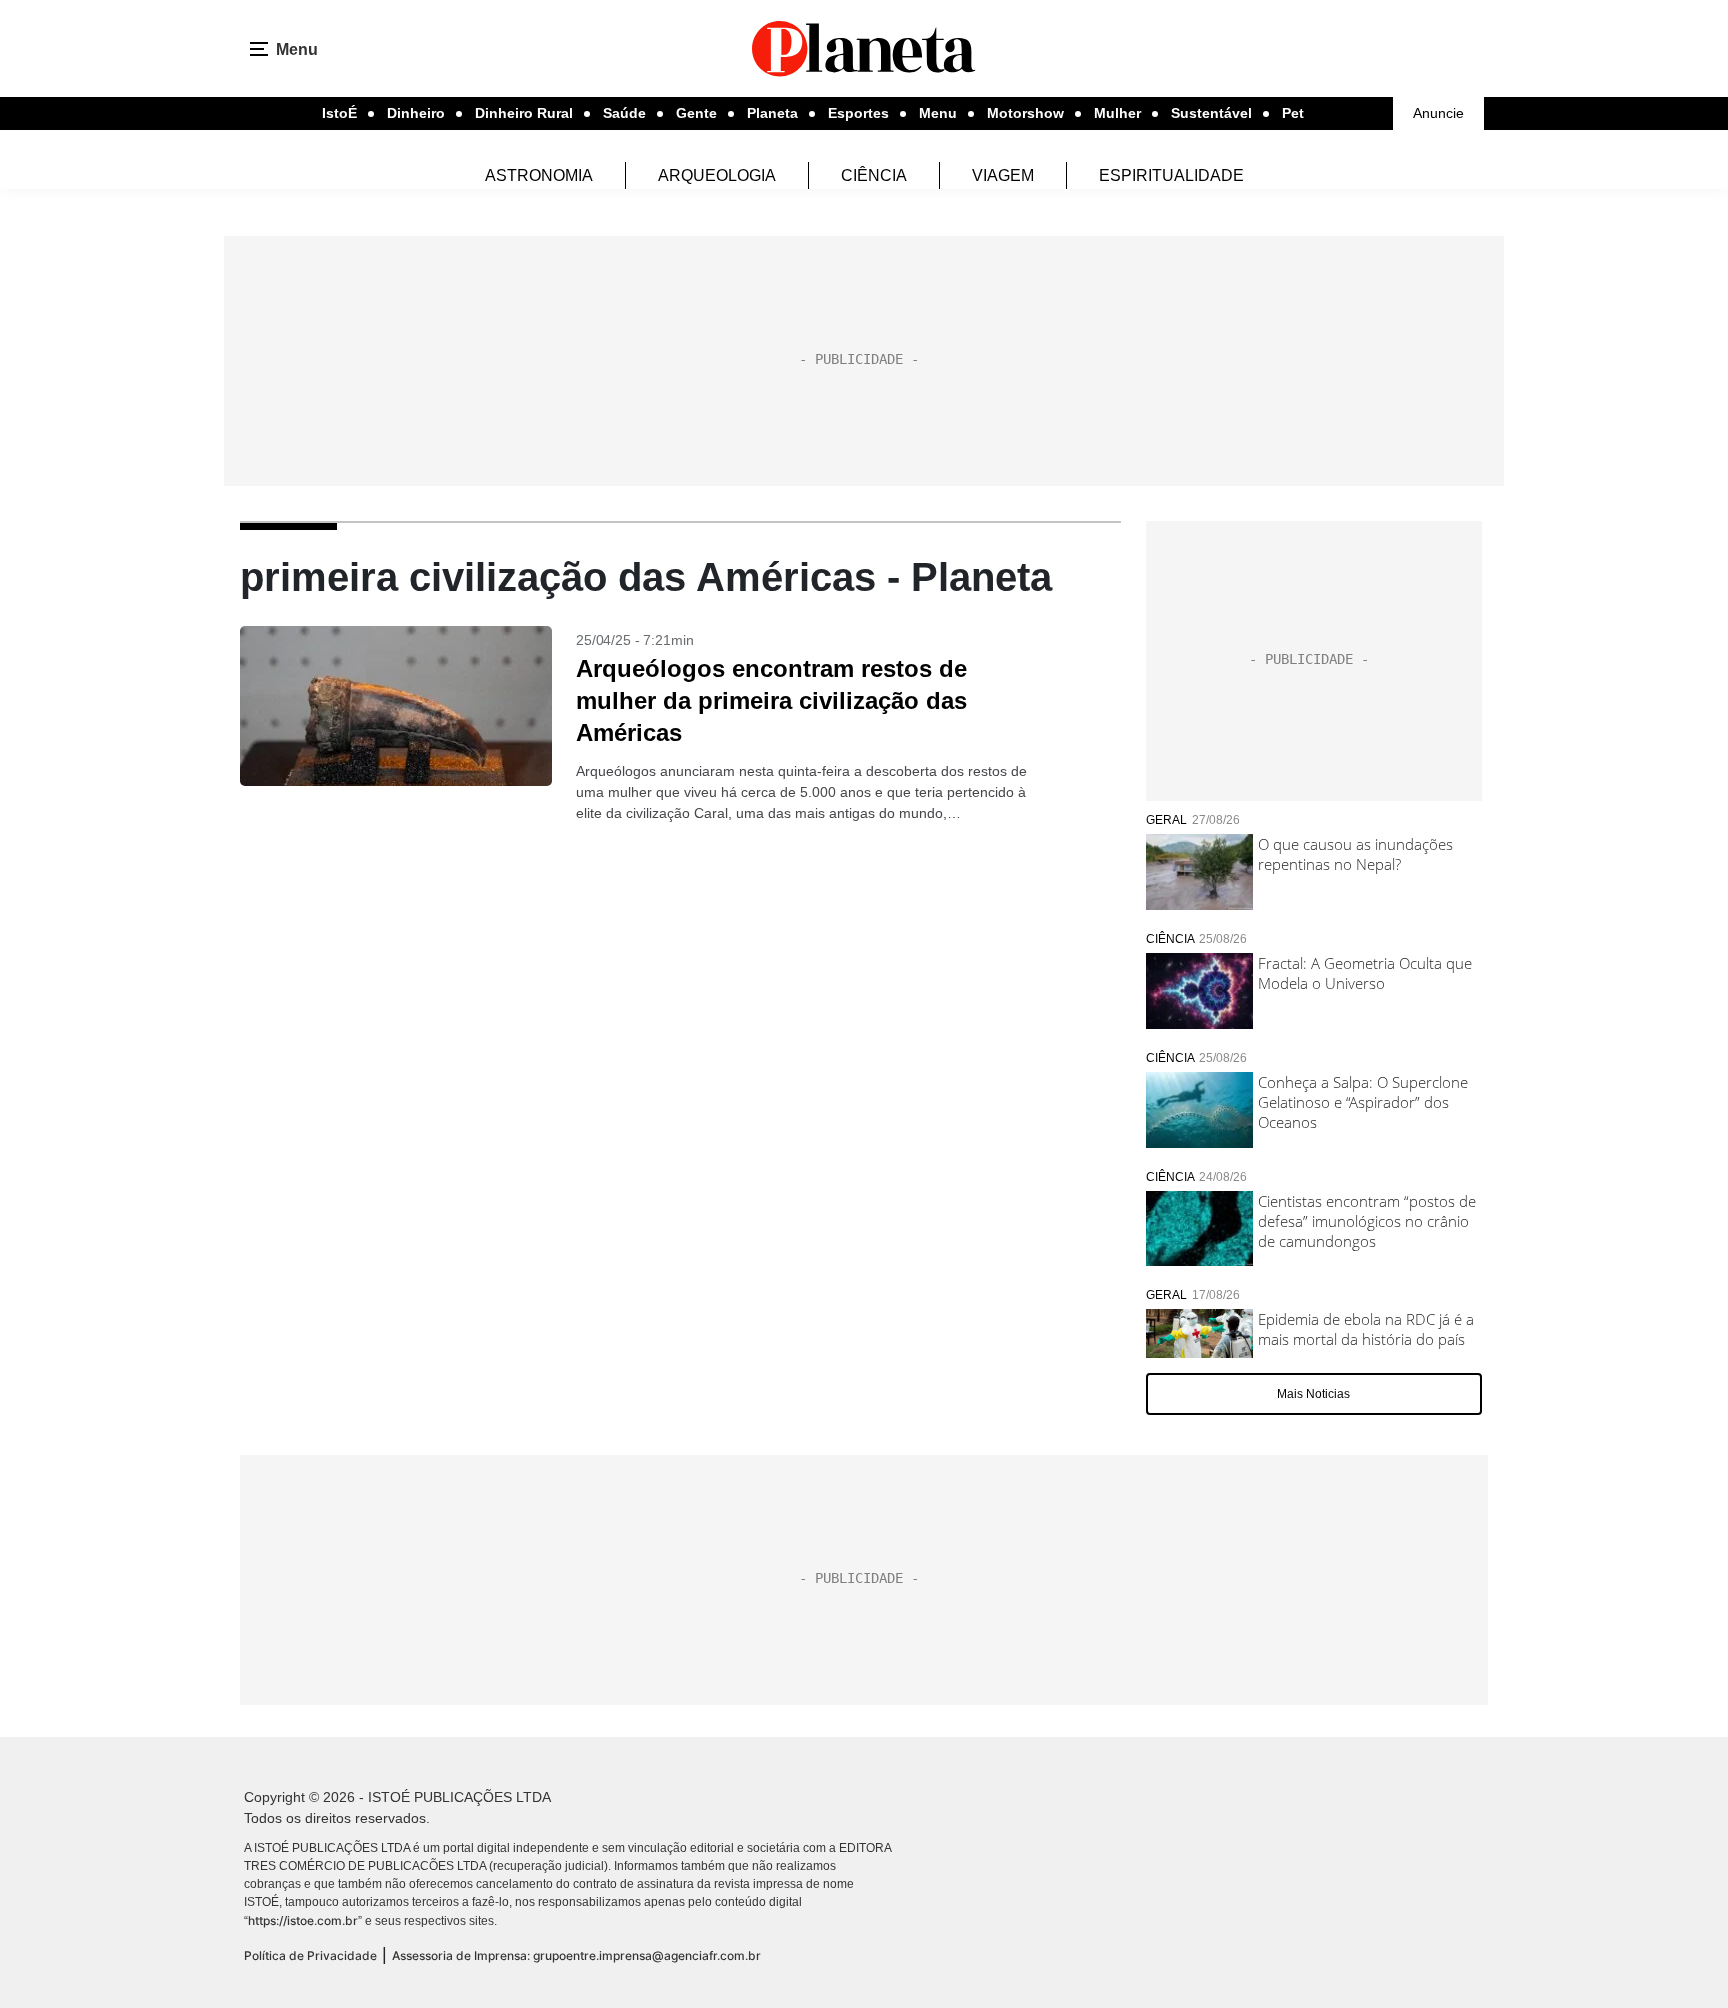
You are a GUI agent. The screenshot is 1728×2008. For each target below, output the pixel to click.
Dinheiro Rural (524, 113)
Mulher (1117, 113)
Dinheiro (416, 113)
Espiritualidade (1171, 175)
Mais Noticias (1313, 1394)
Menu (938, 113)
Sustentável (1211, 113)
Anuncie (1438, 113)
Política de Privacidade (310, 1955)
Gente (696, 113)
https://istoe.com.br (303, 1920)
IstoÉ (339, 113)
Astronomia (539, 175)
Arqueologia (717, 175)
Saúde (624, 113)
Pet (1293, 113)
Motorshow (1025, 113)
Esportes (858, 113)
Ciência (874, 175)
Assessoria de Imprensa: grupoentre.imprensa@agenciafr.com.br (576, 1955)
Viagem (1003, 175)
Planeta (772, 113)
